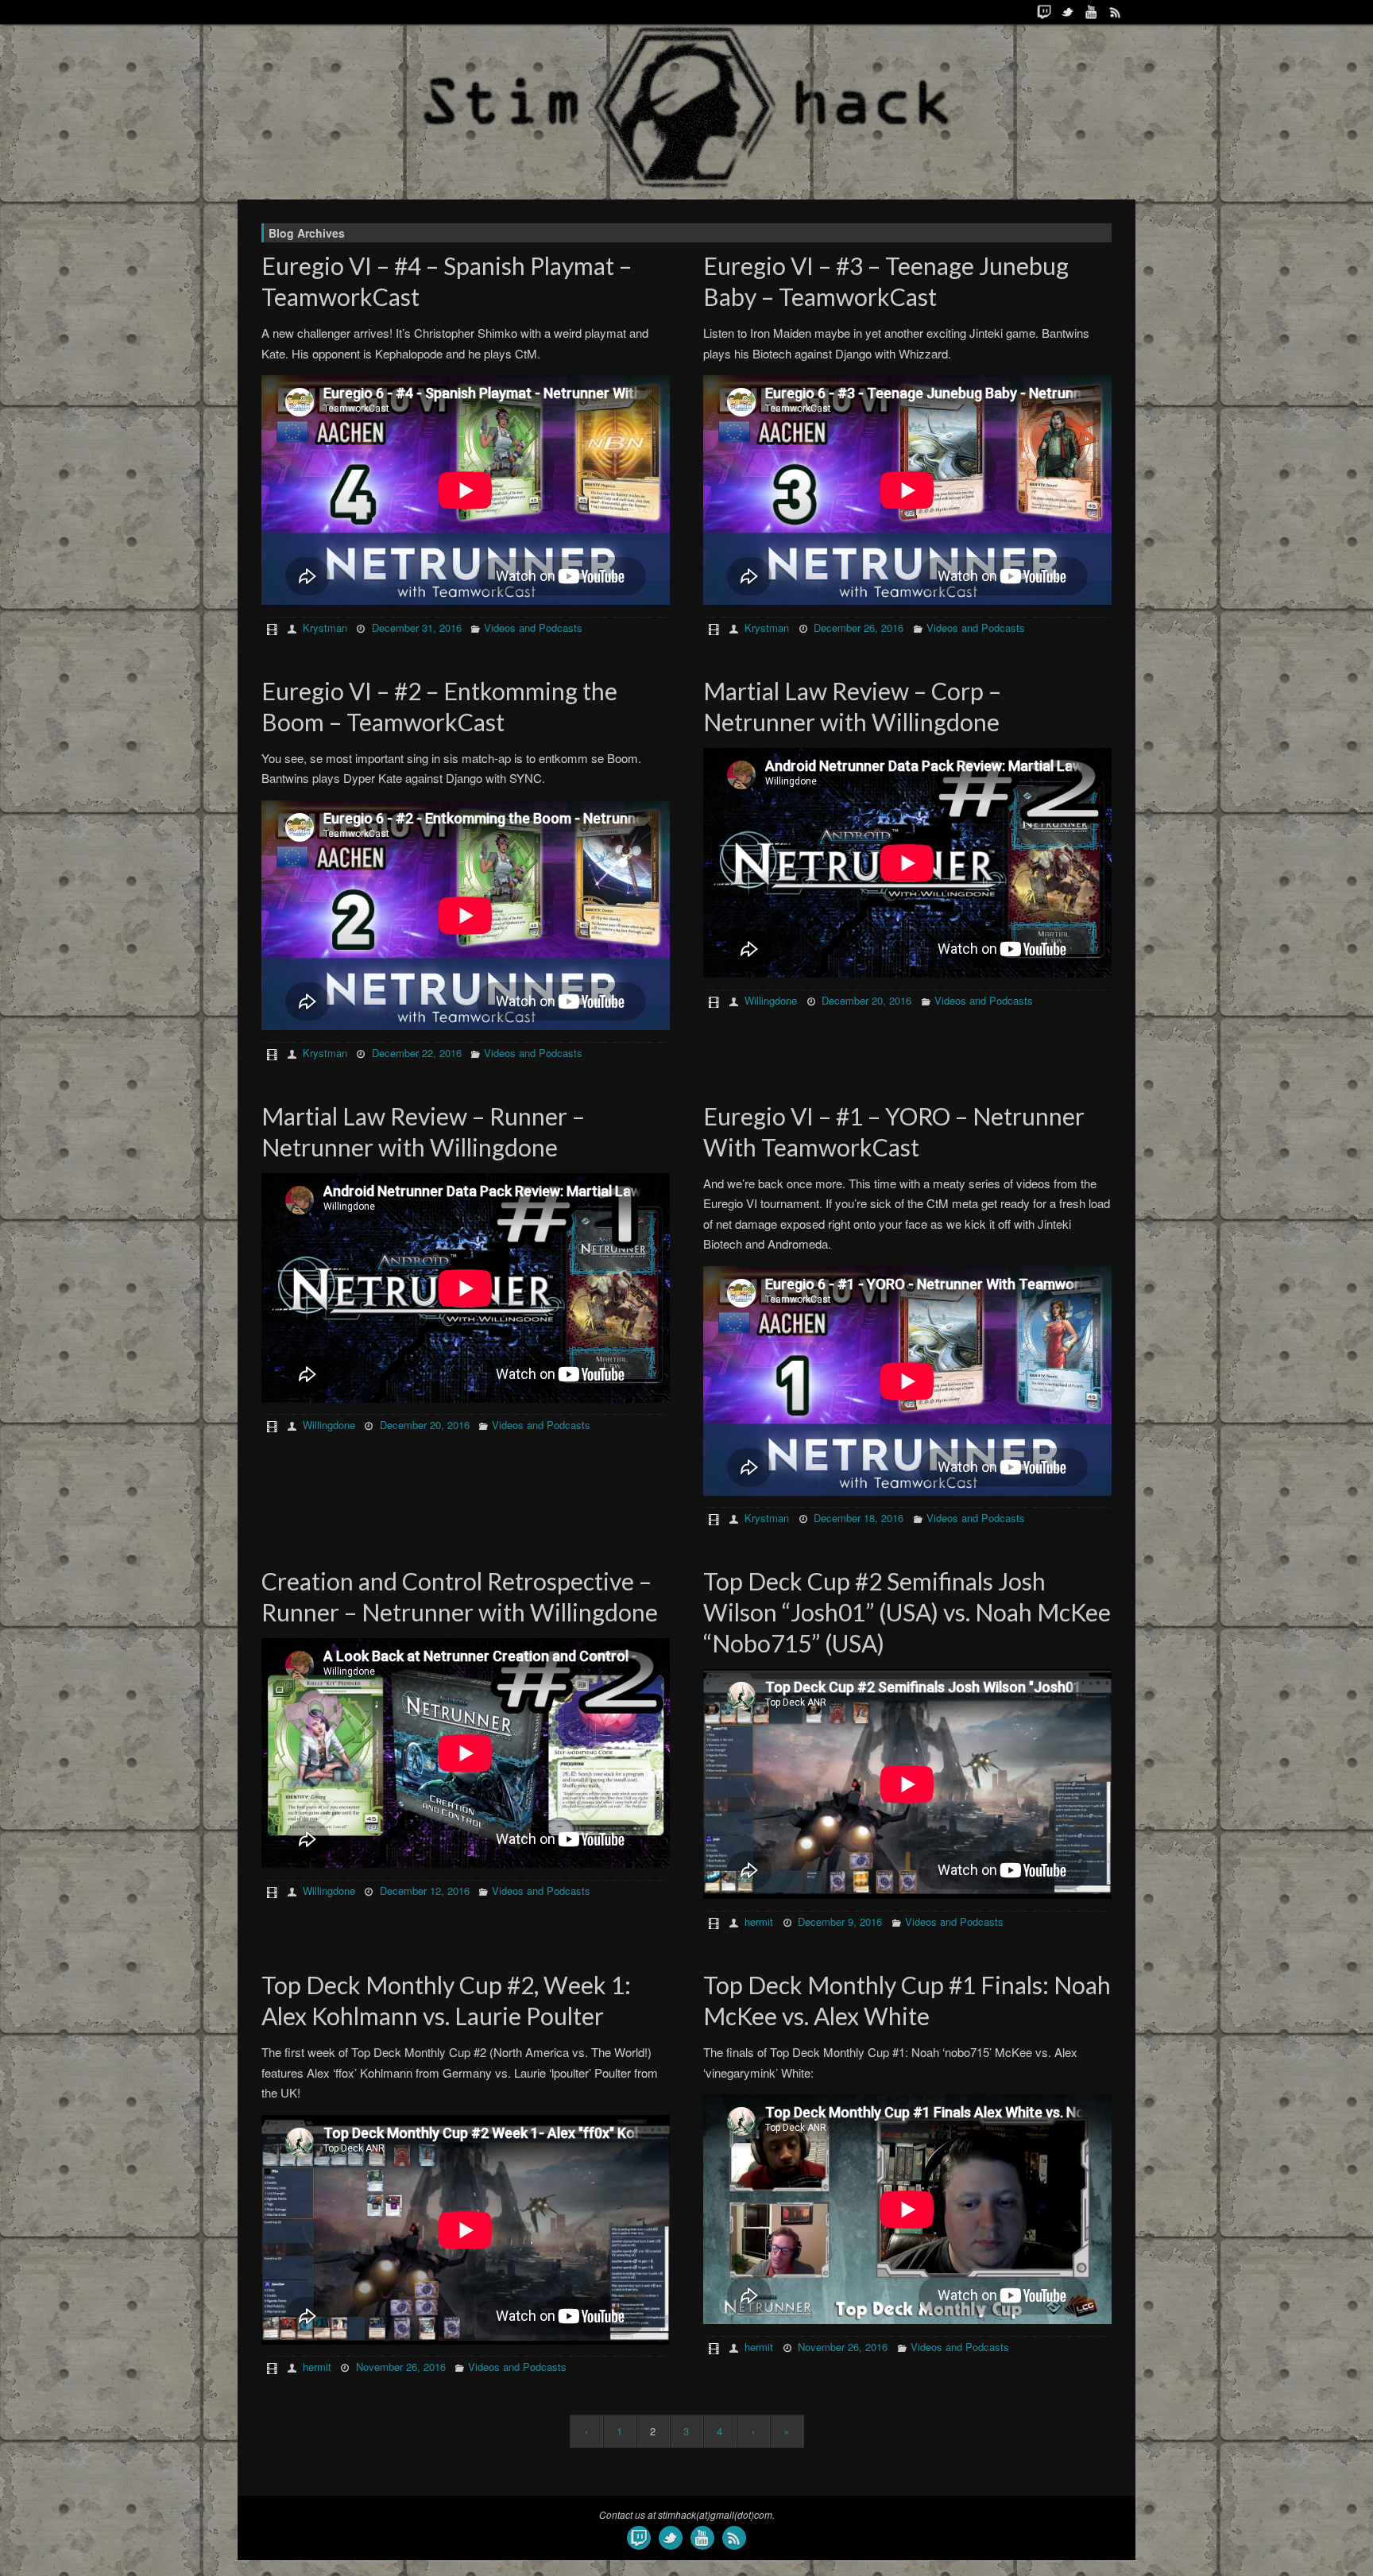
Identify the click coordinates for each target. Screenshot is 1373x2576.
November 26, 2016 (401, 2367)
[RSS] (1116, 12)
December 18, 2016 (859, 1518)
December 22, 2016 (417, 1053)
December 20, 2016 (866, 1000)
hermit (759, 1921)
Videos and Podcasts (533, 628)
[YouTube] (1092, 12)
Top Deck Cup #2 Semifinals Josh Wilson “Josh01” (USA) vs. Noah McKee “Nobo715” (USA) (907, 1612)
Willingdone (771, 1000)
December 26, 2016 (859, 628)
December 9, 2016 (840, 1921)
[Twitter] (1068, 12)
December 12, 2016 (425, 1890)
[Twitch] (1044, 12)
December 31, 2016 (417, 628)
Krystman (325, 628)
